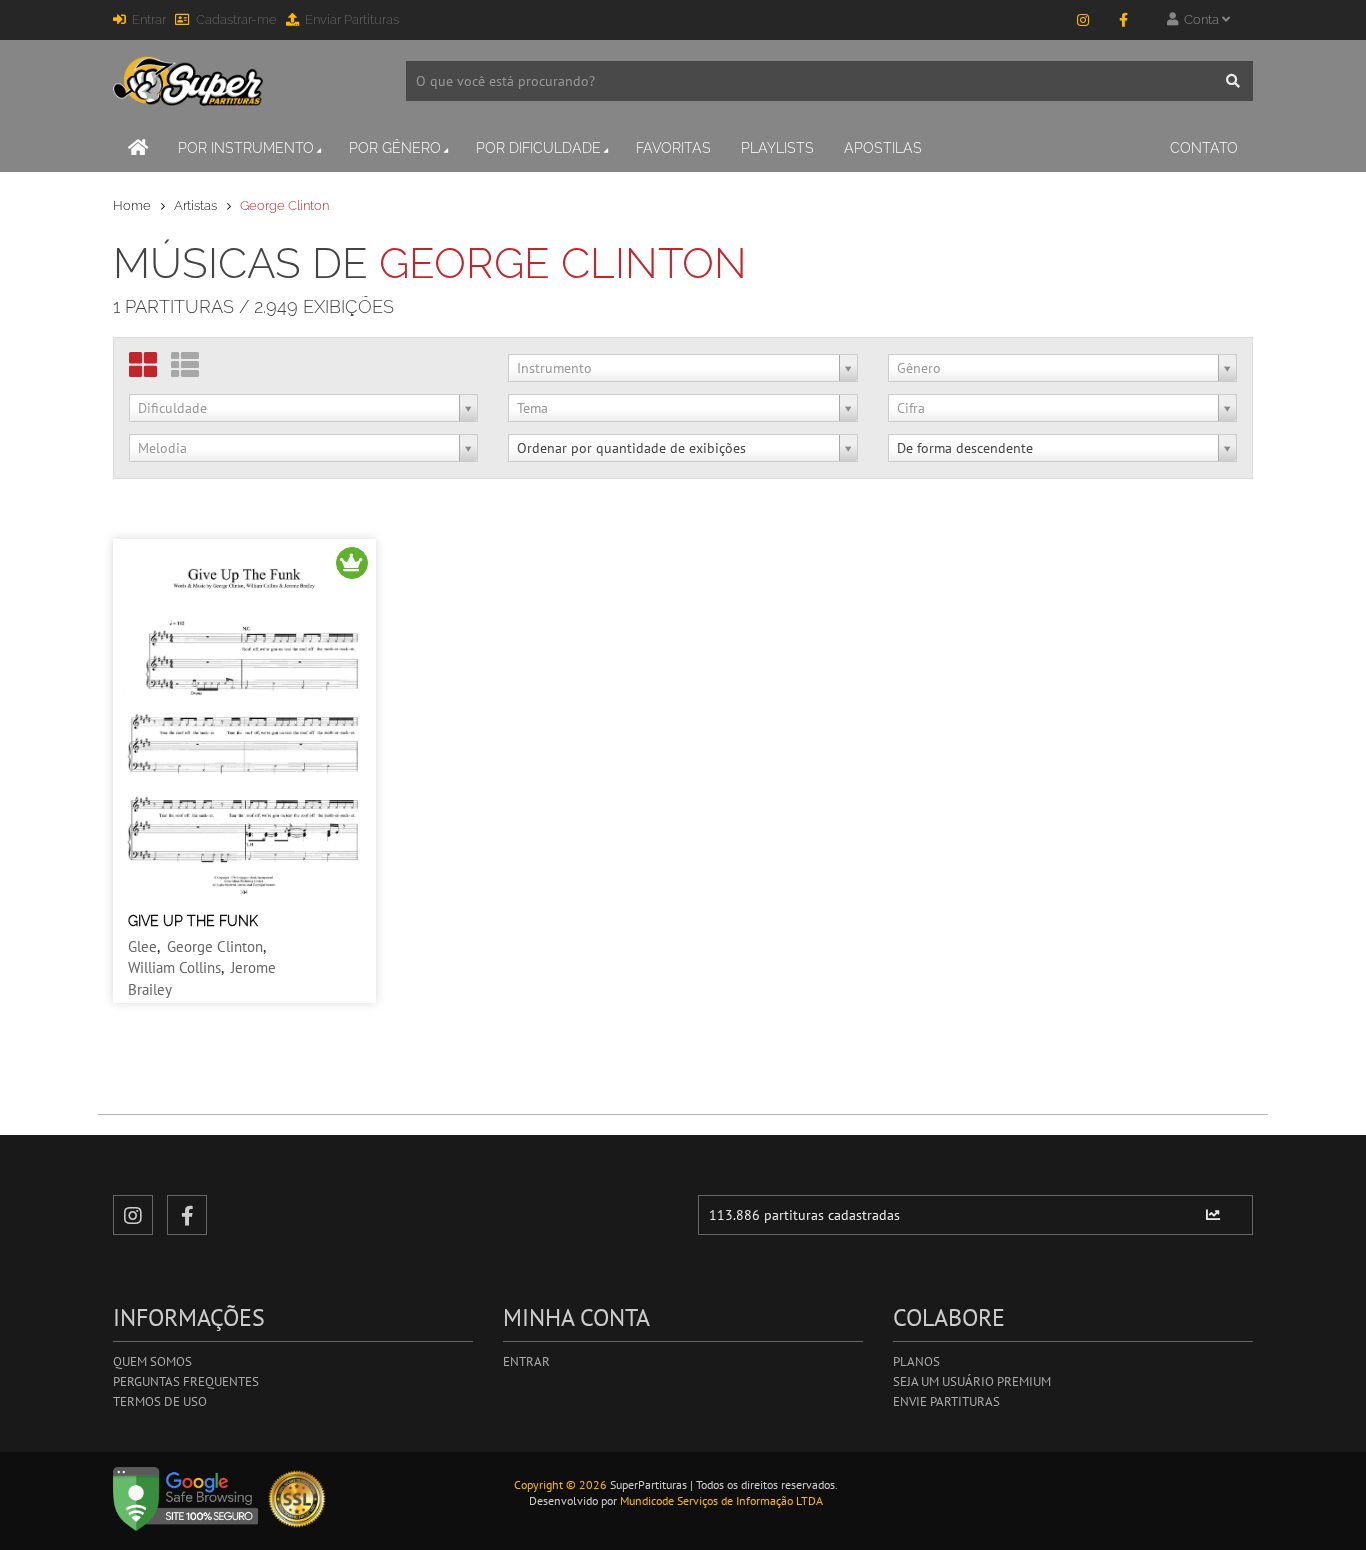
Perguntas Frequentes (186, 1381)
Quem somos (152, 1361)
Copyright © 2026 (560, 1484)
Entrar (149, 19)
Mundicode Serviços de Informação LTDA (721, 1500)
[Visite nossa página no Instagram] (1083, 20)
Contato (1204, 148)
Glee (142, 946)
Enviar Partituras (352, 19)
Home (132, 205)
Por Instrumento (246, 148)
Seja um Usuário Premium (972, 1381)
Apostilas (883, 148)
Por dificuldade (538, 148)
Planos (916, 1361)
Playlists (777, 148)
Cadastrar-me (236, 19)
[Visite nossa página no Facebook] (1123, 20)
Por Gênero (395, 148)
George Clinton (215, 946)
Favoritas (673, 148)
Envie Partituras (946, 1401)
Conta (1200, 19)
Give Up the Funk (193, 921)
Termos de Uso (160, 1401)
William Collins (174, 967)
